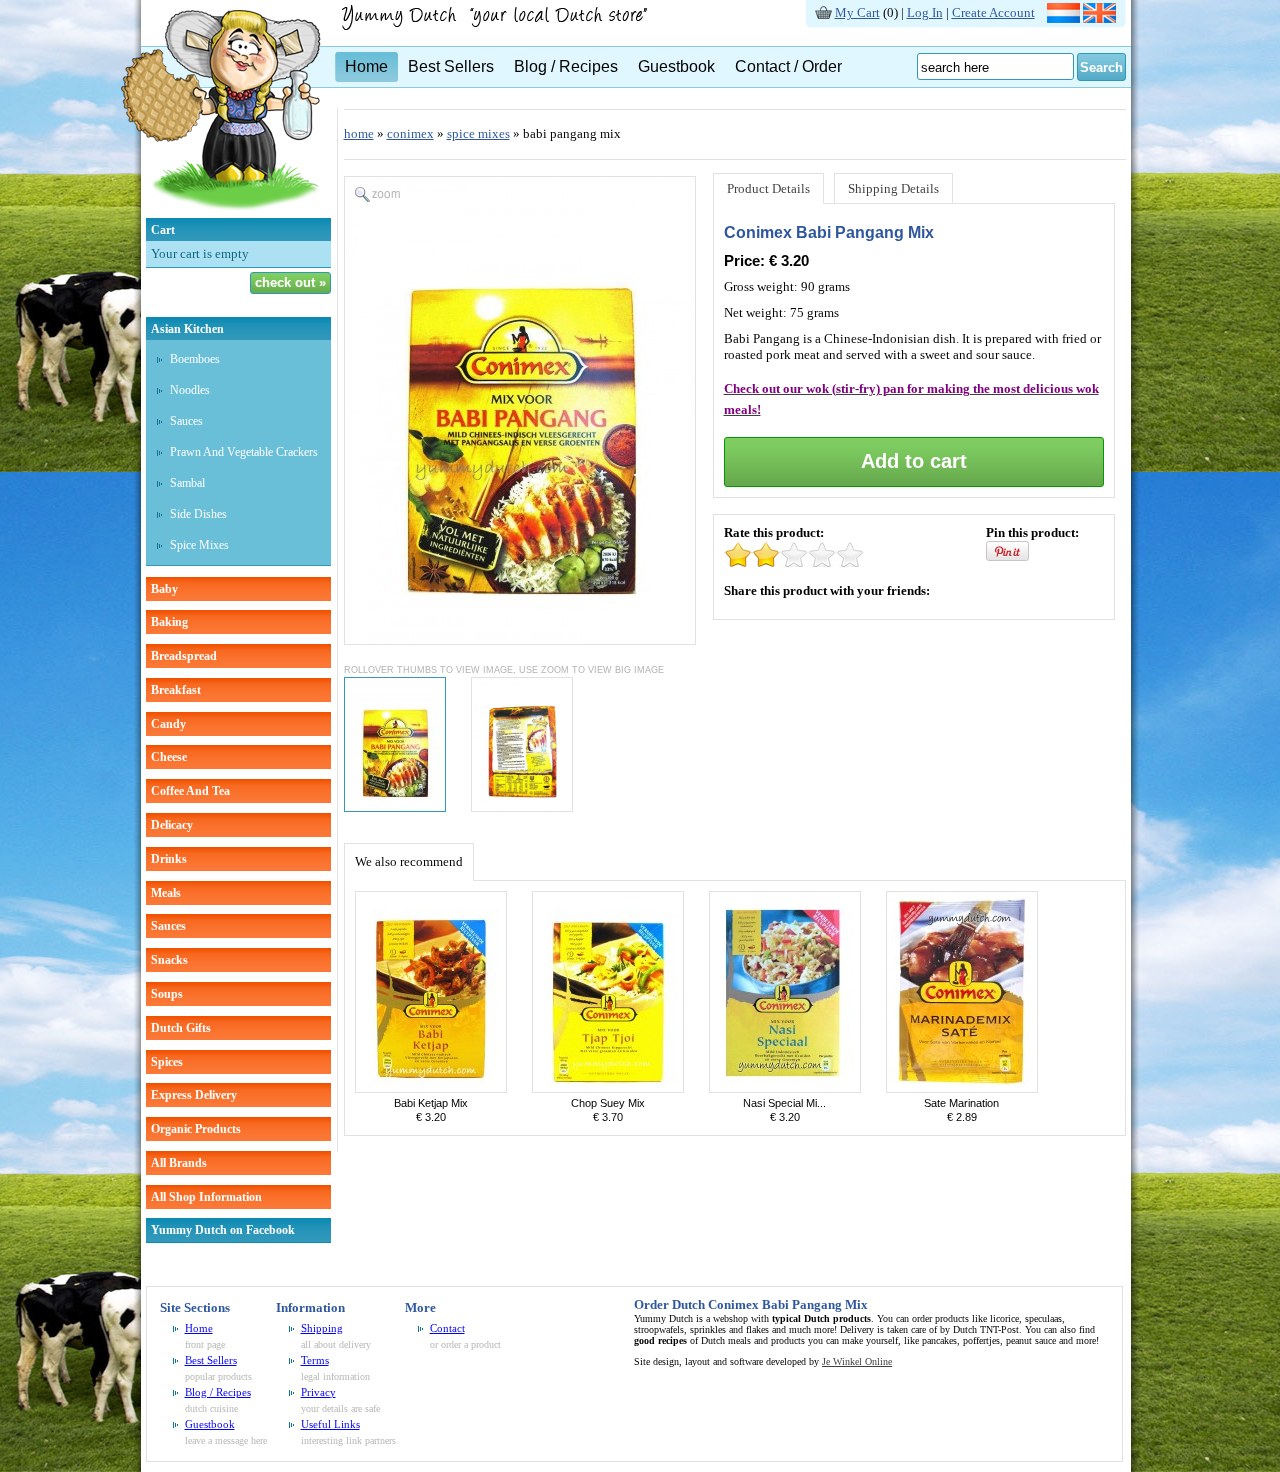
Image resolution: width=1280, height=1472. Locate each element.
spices (167, 1062)
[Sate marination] (962, 1088)
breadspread (184, 656)
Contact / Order (788, 66)
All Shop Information (206, 1197)
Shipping (322, 1328)
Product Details (768, 188)
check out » (290, 282)
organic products (196, 1129)
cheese (169, 757)
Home (366, 66)
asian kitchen (187, 329)
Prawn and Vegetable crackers (244, 452)
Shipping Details (893, 188)
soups (167, 994)
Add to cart (914, 461)
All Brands (179, 1163)
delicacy (172, 825)
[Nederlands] (1063, 18)
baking (169, 622)
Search (1101, 67)
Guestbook (676, 66)
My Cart (857, 12)
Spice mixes (199, 545)
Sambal (187, 483)
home (359, 133)
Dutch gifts (181, 1028)
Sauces (186, 421)
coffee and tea (190, 791)
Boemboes (195, 359)
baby (164, 589)
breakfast (176, 690)
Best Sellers (451, 66)
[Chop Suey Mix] (608, 1088)
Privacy (318, 1392)
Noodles (190, 390)
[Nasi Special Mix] (785, 1088)
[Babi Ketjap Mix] (431, 1088)
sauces (168, 926)
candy (168, 724)
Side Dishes (198, 514)
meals (166, 893)
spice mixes (478, 133)
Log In (925, 12)
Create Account (993, 12)
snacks (169, 960)
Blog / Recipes (566, 66)
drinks (169, 859)
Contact (447, 1328)
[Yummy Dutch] (221, 213)
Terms (315, 1360)
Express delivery (194, 1095)
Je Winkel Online (857, 1361)
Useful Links (330, 1424)
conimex (410, 133)
